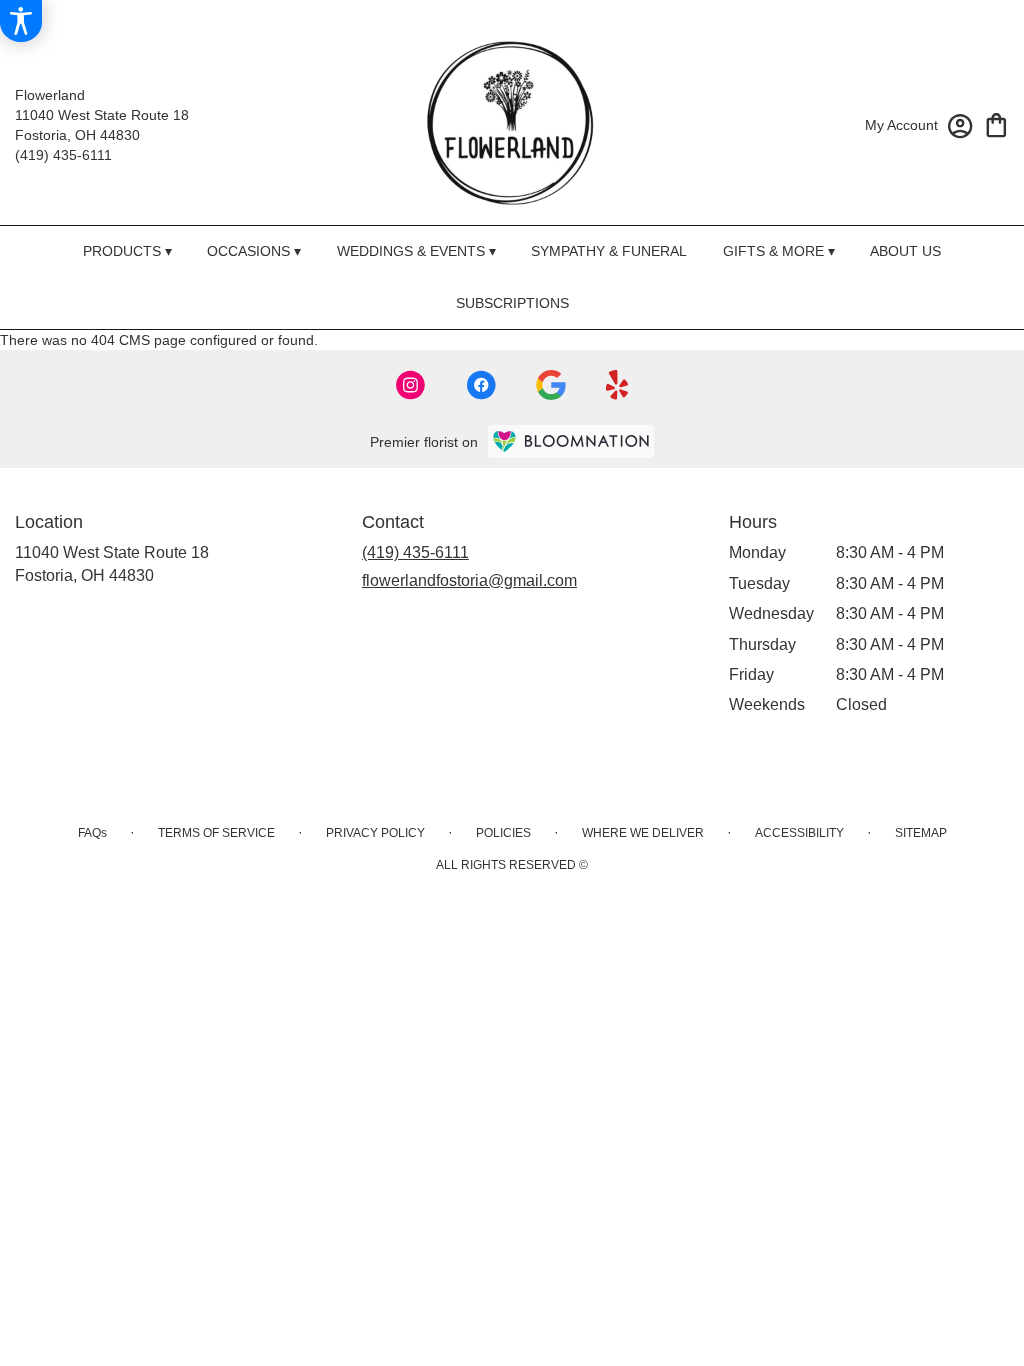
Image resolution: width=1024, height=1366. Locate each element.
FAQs (92, 833)
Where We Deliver (643, 833)
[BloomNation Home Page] (571, 441)
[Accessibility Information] (21, 21)
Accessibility (799, 833)
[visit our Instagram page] (411, 385)
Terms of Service (216, 833)
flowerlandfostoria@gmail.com (469, 580)
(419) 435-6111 (63, 155)
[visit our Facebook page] (481, 385)
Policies (503, 833)
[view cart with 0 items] (996, 123)
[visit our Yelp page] (617, 385)
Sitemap (921, 833)
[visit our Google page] (551, 385)
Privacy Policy (375, 833)
